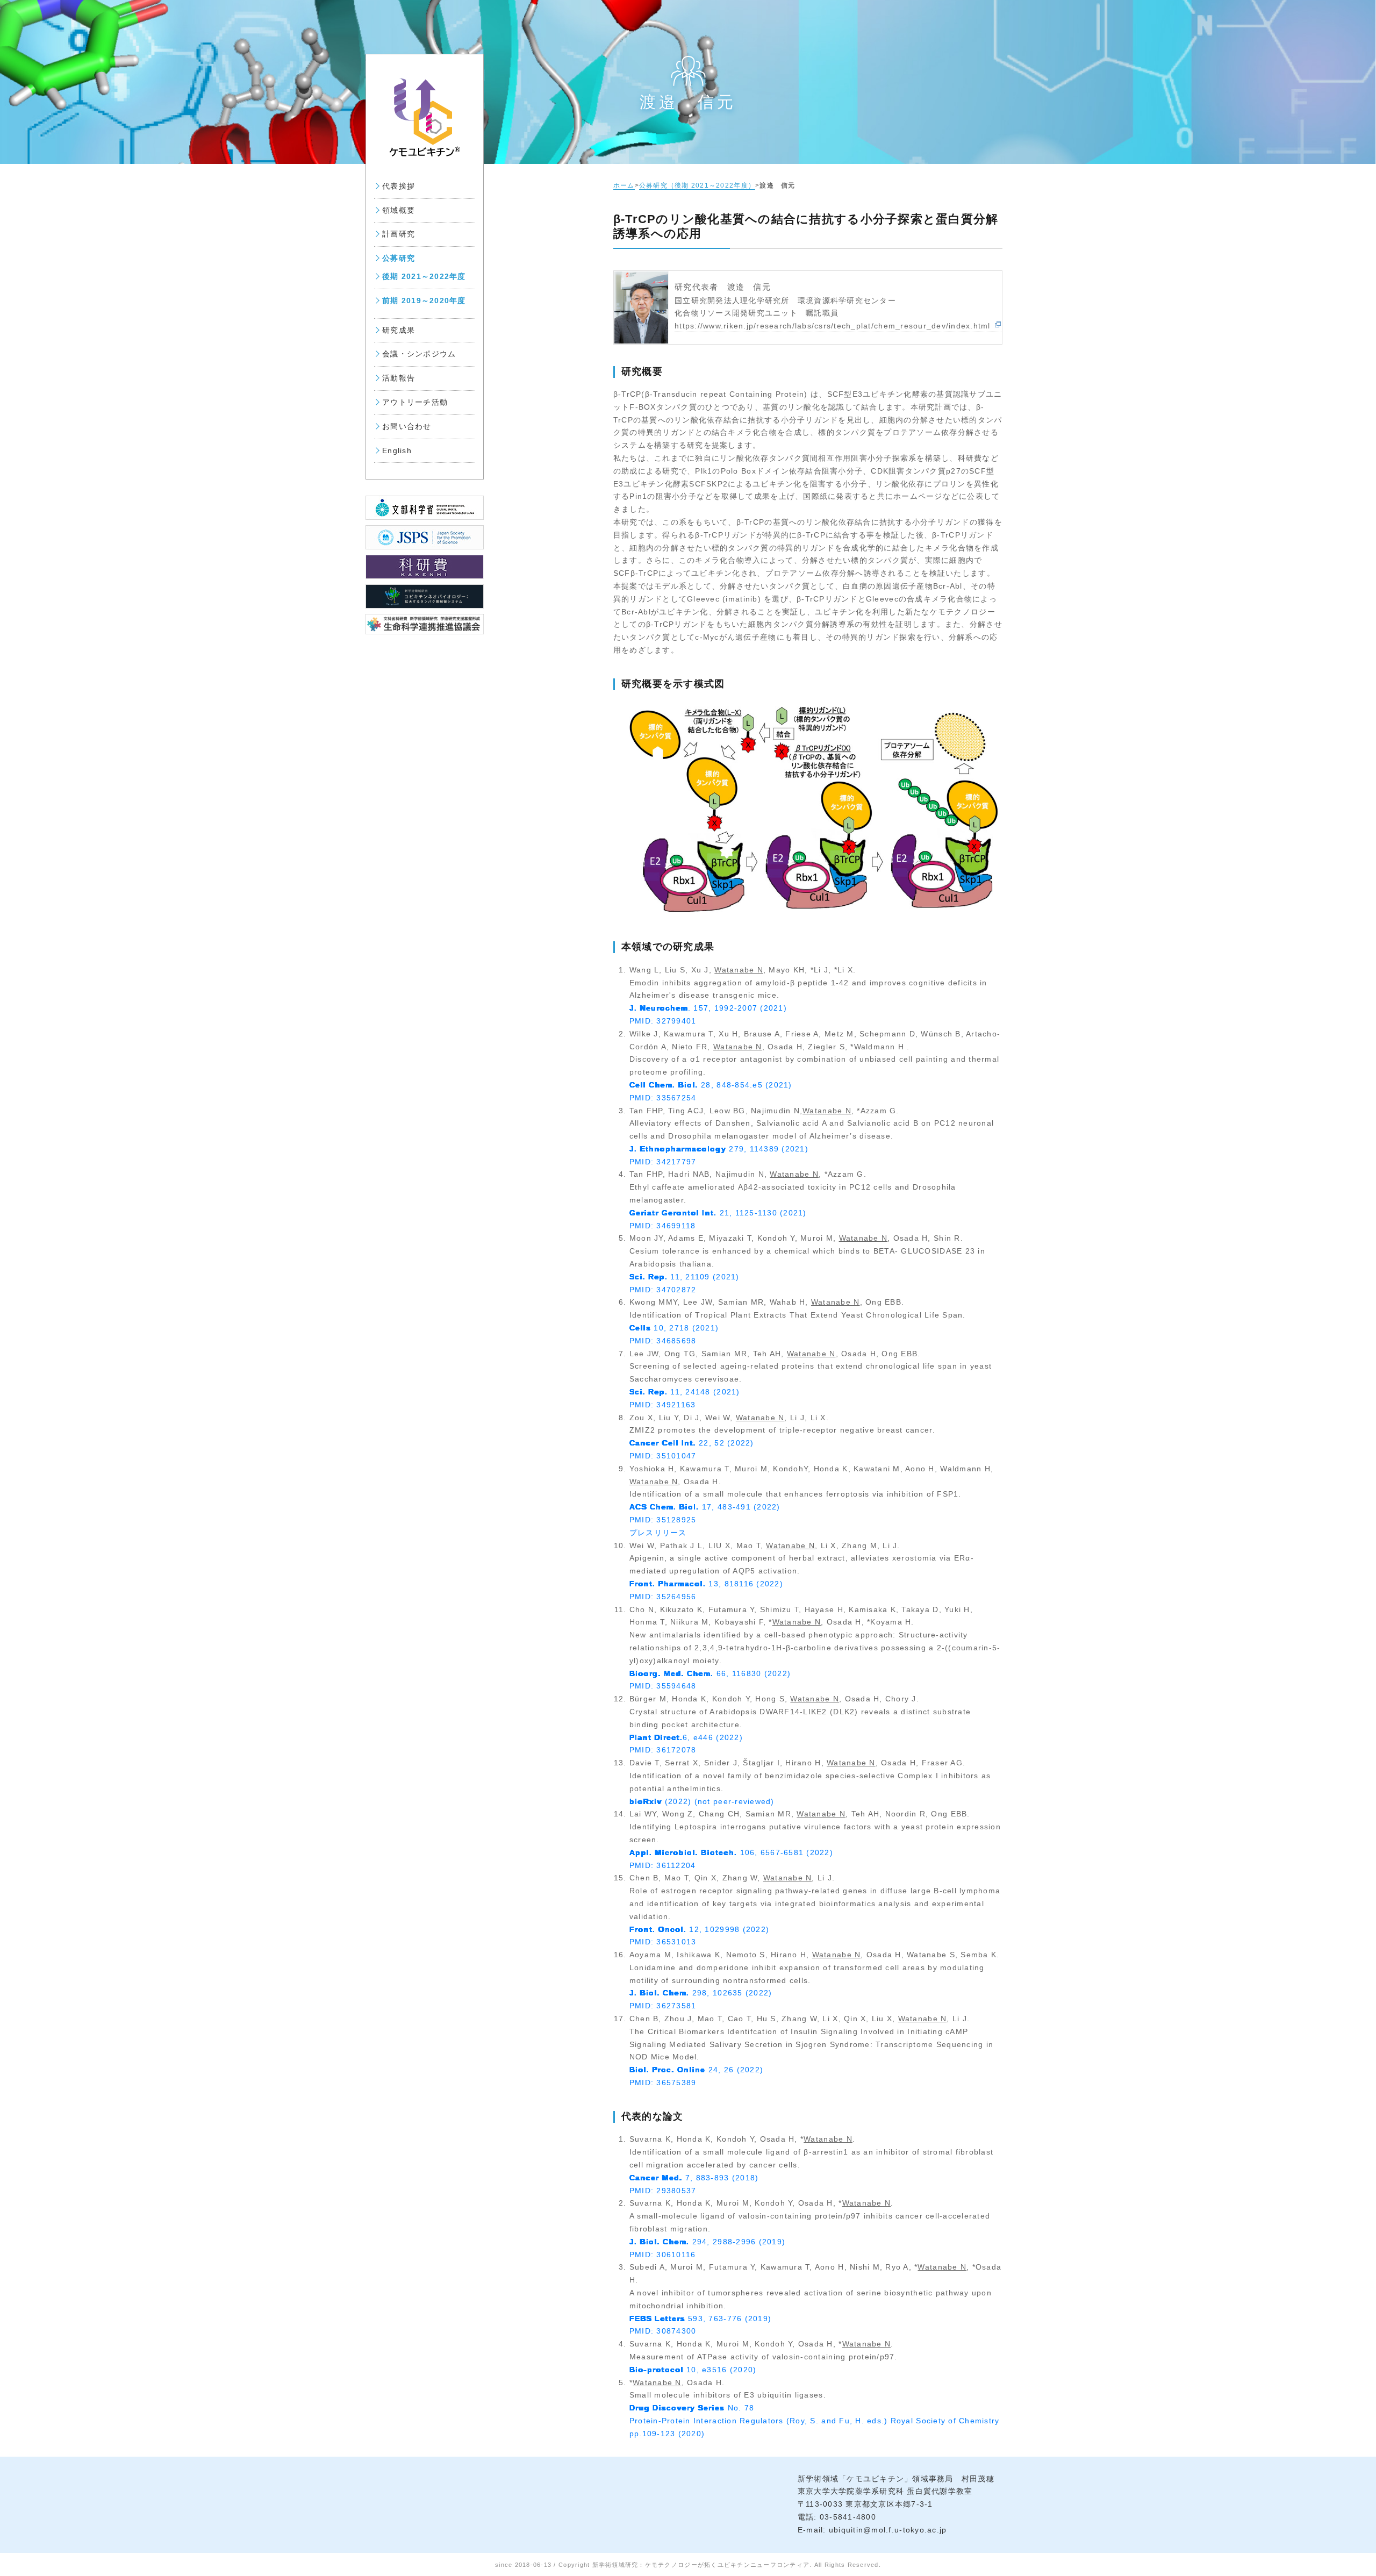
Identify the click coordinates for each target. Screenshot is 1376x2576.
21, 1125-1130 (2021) (718, 1213)
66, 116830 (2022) (710, 1673)
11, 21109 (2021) (685, 1277)
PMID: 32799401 (663, 1021)
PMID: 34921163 (663, 1405)
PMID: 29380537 (663, 2191)
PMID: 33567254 (663, 1098)
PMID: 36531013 (663, 1942)
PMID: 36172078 (663, 1750)
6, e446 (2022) (686, 1737)
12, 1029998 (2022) (699, 1929)
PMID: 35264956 (663, 1597)
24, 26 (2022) (696, 2070)
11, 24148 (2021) (685, 1392)
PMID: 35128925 (663, 1520)
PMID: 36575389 (663, 2083)
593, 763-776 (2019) (700, 2319)
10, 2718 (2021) (674, 1328)
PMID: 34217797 (663, 1162)
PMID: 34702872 (663, 1290)
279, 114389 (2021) (719, 1149)
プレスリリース (658, 1533)
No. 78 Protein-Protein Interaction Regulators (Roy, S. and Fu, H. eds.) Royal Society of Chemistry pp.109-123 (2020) (815, 2421)
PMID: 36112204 (663, 1865)
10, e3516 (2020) (693, 2370)
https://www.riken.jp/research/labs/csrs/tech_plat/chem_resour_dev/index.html (833, 326)
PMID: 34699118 (663, 1226)
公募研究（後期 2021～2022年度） (697, 185)
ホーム (624, 185)
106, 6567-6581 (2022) (731, 1852)
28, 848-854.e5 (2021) (711, 1085)
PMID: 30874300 (663, 2331)
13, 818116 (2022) (706, 1584)
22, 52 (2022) (692, 1443)
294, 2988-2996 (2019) (707, 2242)
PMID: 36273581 (663, 2006)
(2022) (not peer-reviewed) (702, 1801)
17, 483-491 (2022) (705, 1507)
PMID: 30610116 (663, 2255)
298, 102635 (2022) (701, 1993)
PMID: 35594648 (663, 1686)
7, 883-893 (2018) (694, 2178)
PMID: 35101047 (663, 1456)
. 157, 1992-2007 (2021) (708, 1008)
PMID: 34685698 (663, 1341)
